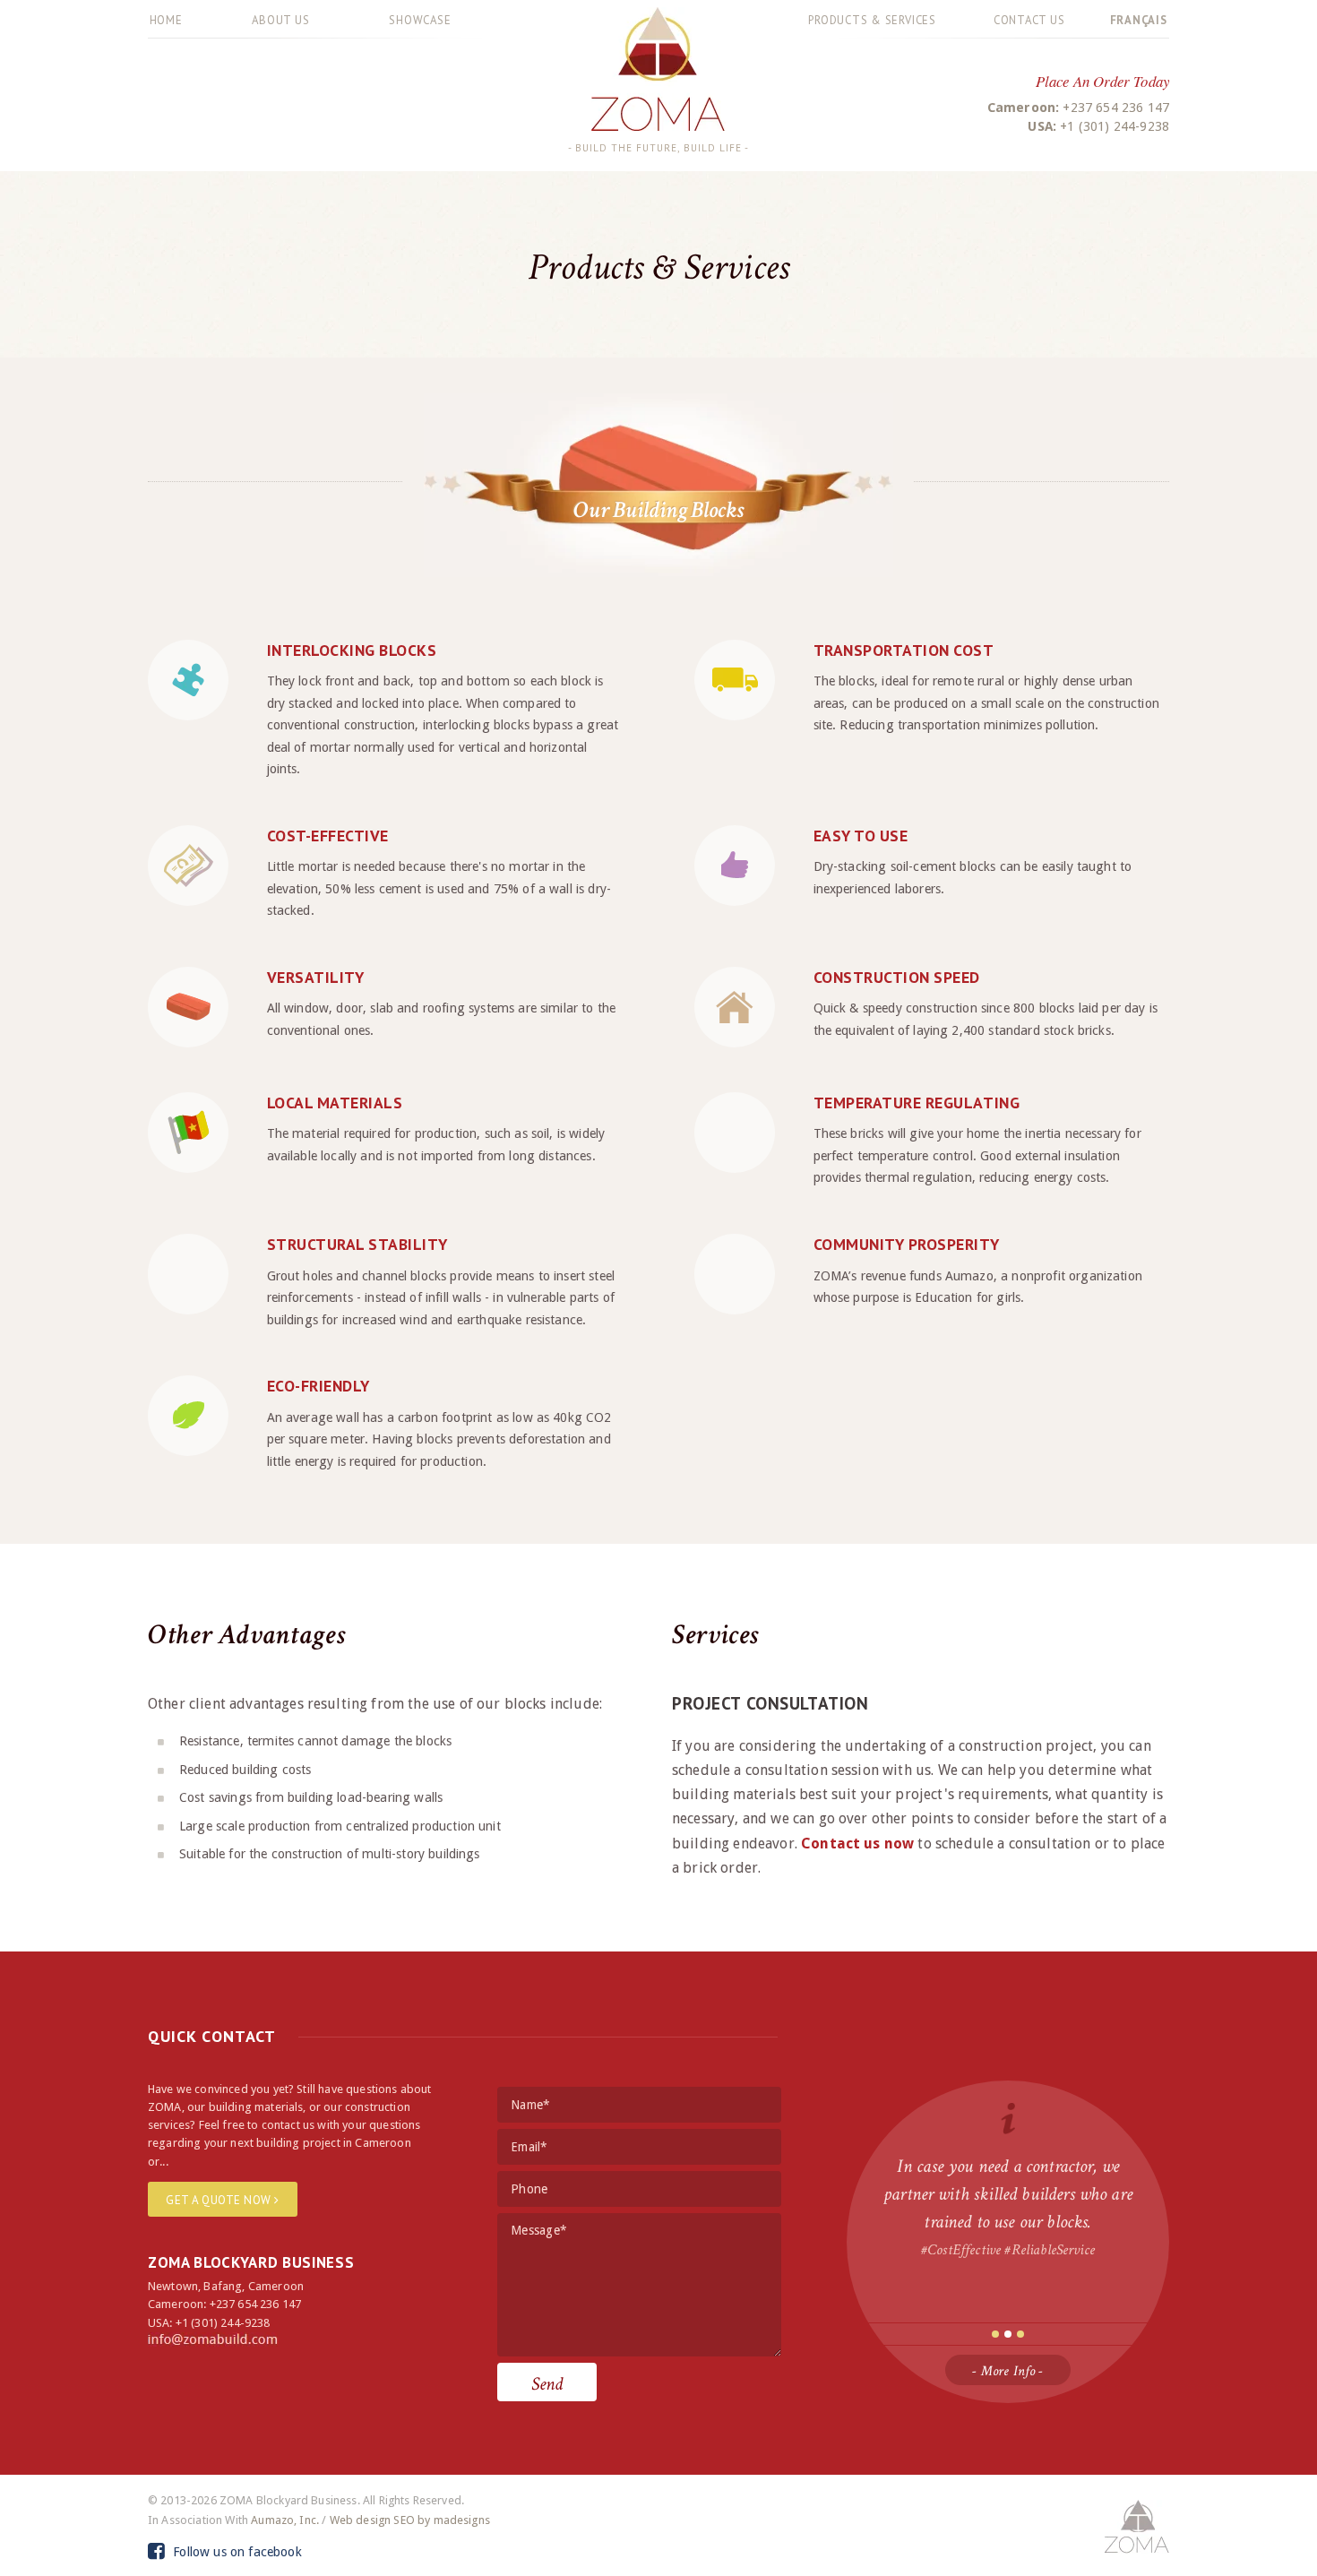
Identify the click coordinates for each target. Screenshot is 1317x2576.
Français (1139, 20)
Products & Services (872, 20)
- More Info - (1007, 2371)
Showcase (420, 20)
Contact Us (1029, 20)
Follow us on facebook (236, 2552)
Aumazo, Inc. (285, 2520)
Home (166, 20)
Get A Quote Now (220, 2200)
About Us (280, 20)
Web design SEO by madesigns (410, 2520)
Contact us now (857, 1844)
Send (547, 2384)
